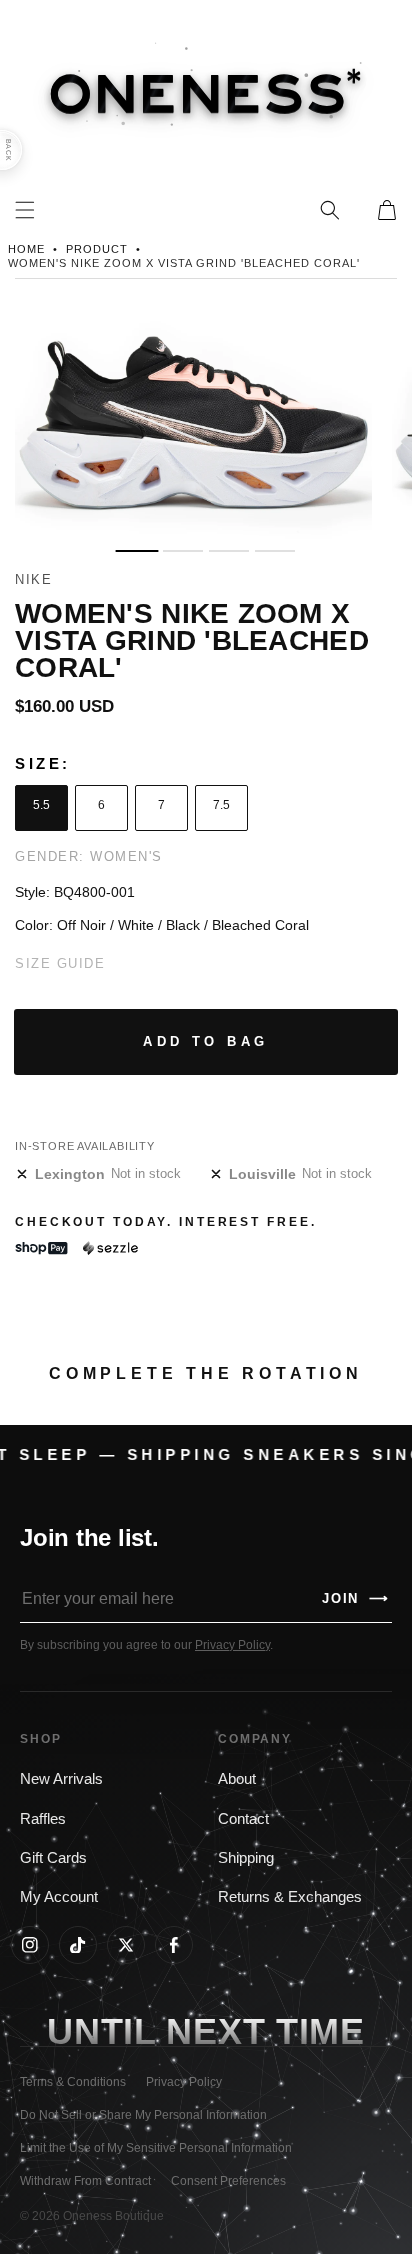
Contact (243, 1819)
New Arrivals (61, 1779)
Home (26, 249)
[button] (330, 210)
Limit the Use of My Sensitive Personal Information (156, 2148)
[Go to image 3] (229, 551)
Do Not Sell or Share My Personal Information (143, 2115)
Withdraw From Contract (85, 2181)
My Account (59, 1897)
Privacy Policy (232, 1645)
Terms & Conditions (73, 2082)
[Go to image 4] (275, 551)
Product (97, 249)
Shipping (246, 1858)
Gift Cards (53, 1858)
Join (356, 1598)
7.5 (221, 805)
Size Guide (60, 963)
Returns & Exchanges (290, 1897)
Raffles (43, 1819)
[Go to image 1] (136, 551)
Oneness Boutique (113, 2216)
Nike (33, 579)
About (237, 1779)
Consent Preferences (228, 2181)
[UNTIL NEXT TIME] (320, 2031)
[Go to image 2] (183, 551)
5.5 (41, 805)
